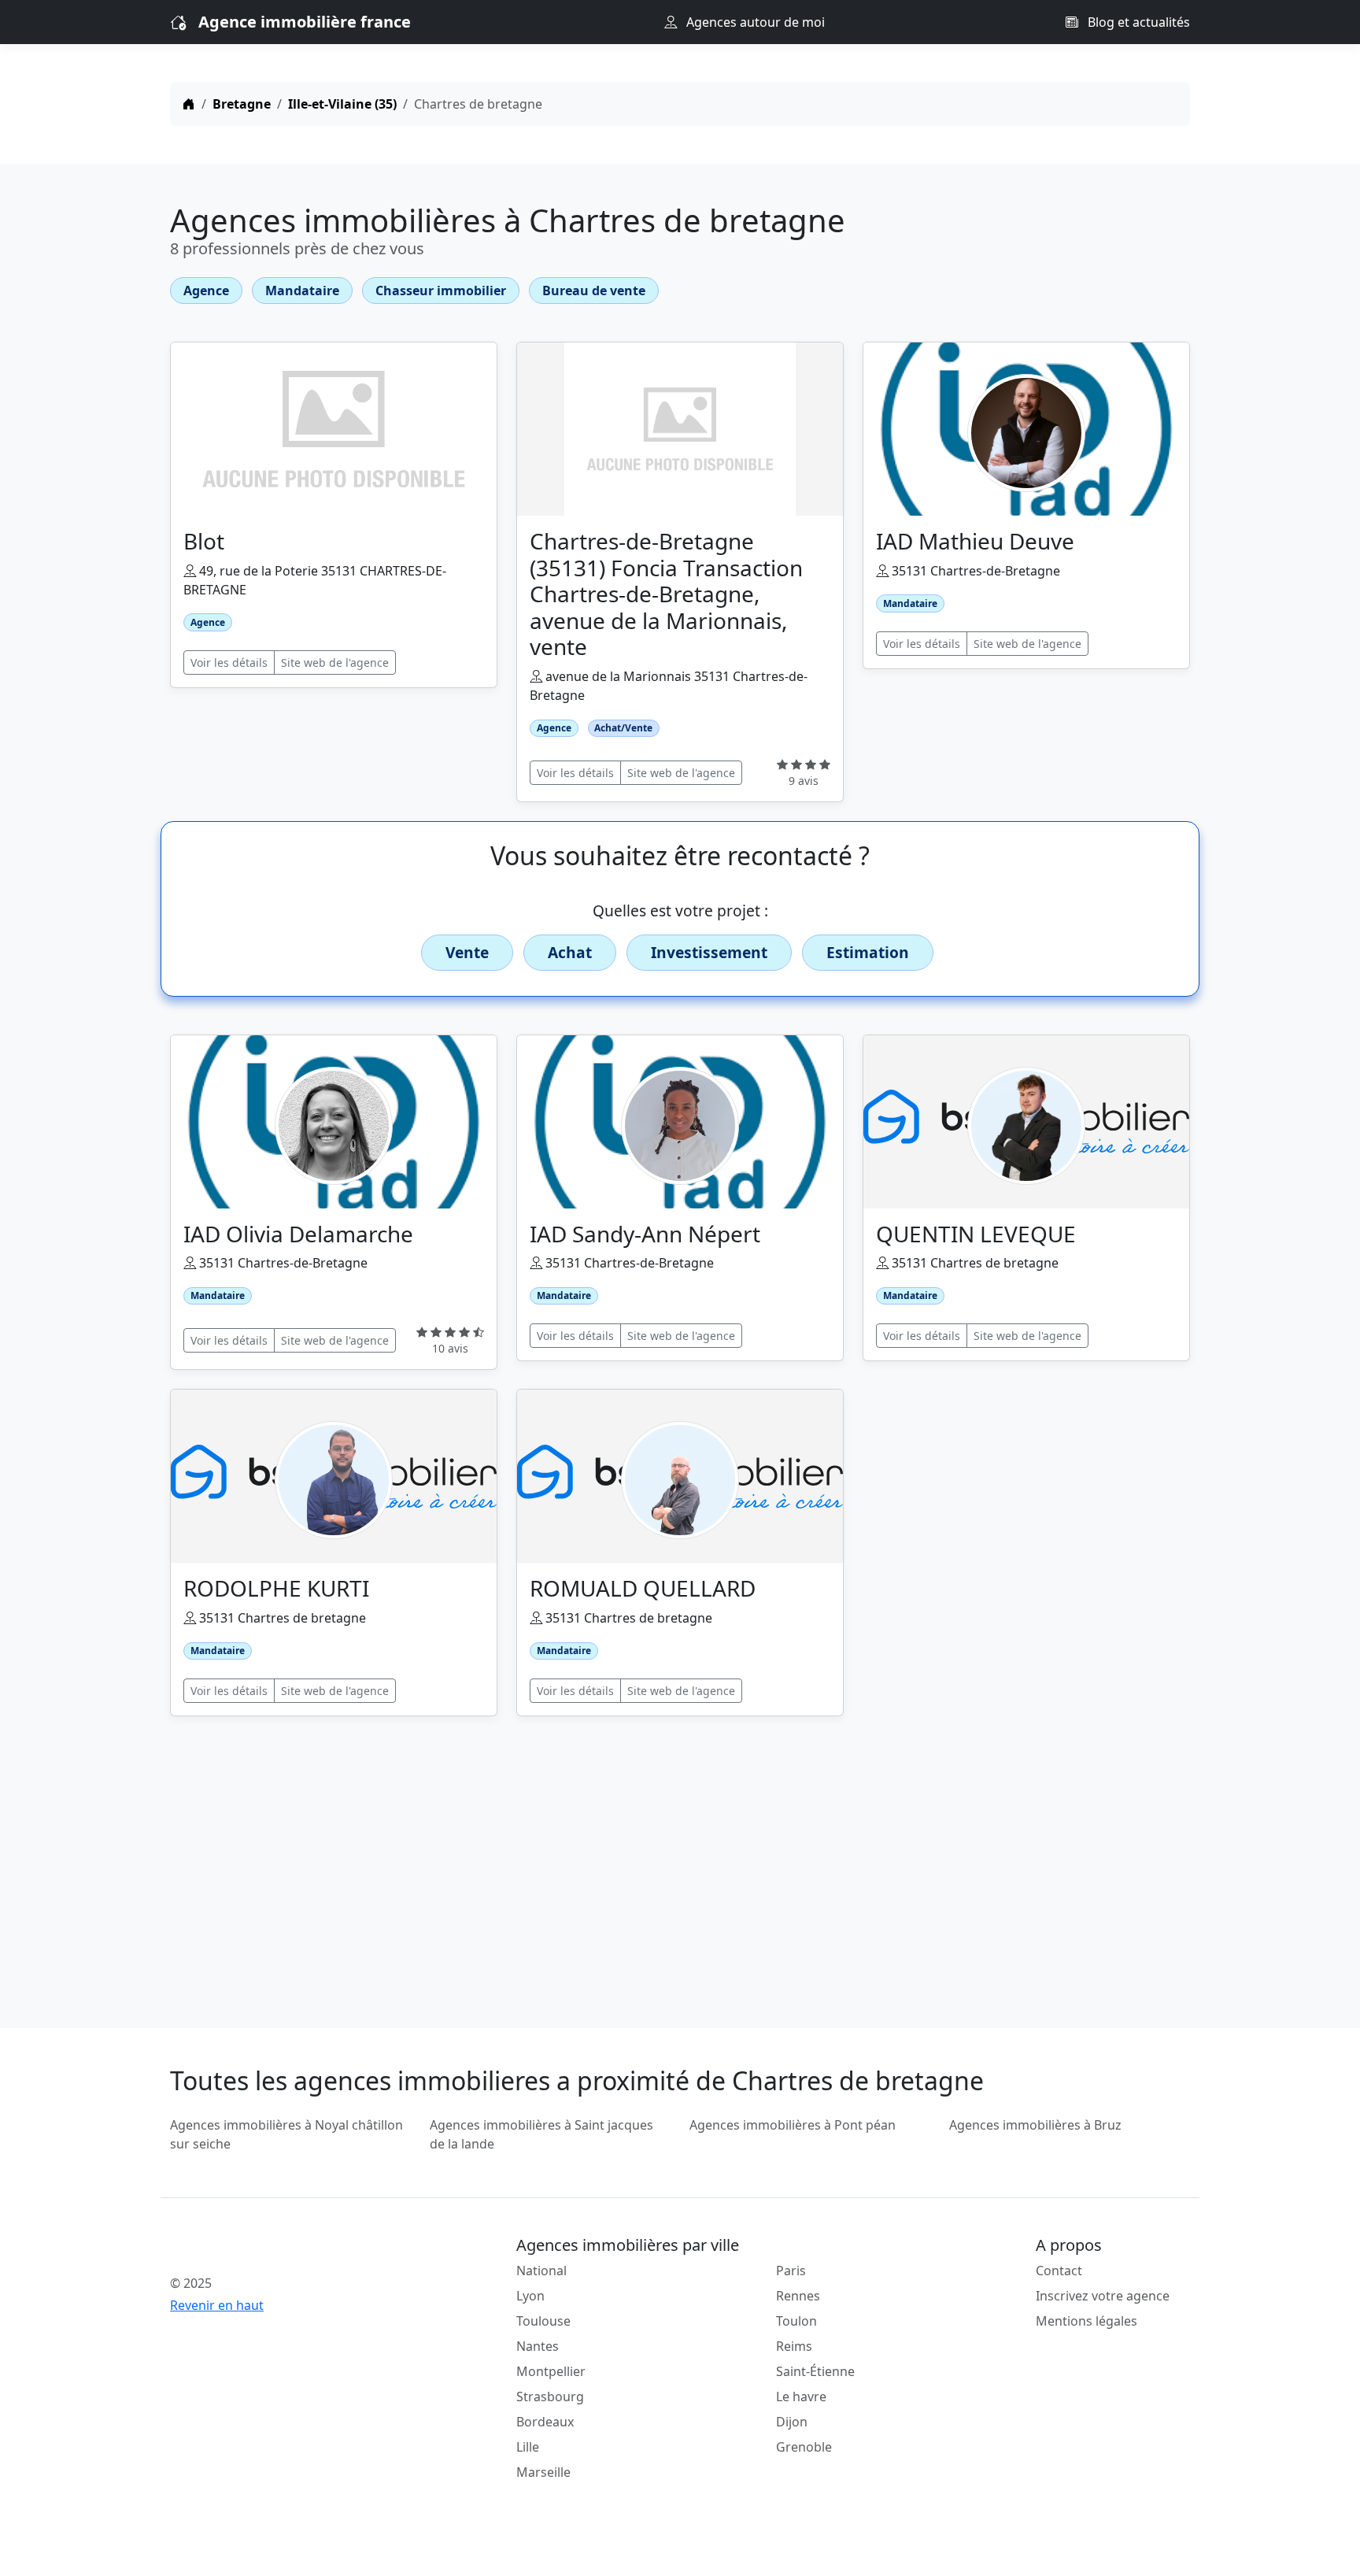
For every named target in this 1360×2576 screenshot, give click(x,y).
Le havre (801, 2396)
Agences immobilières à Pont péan (793, 2125)
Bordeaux (545, 2422)
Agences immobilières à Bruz (1035, 2125)
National (541, 2271)
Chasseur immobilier (441, 291)
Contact (1059, 2271)
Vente (467, 952)
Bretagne (242, 104)
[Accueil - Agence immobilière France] (290, 2248)
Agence (206, 291)
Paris (791, 2271)
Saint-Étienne (815, 2371)
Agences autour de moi (754, 22)
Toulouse (543, 2321)
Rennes (798, 2296)
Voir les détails (229, 663)
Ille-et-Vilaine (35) (342, 104)
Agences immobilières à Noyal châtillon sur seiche (286, 2134)
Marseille (543, 2472)
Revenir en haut (217, 2305)
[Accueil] (189, 104)
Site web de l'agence (335, 663)
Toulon (796, 2321)
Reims (794, 2346)
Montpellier (551, 2371)
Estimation (868, 952)
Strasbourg (550, 2396)
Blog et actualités (1137, 22)
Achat (570, 952)
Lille (528, 2447)
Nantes (538, 2346)
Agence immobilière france (305, 22)
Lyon (530, 2296)
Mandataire (302, 291)
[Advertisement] (680, 1863)
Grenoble (804, 2447)
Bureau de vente (594, 291)
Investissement (709, 952)
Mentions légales (1087, 2321)
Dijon (792, 2422)
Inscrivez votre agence (1103, 2296)
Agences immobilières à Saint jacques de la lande (541, 2134)
